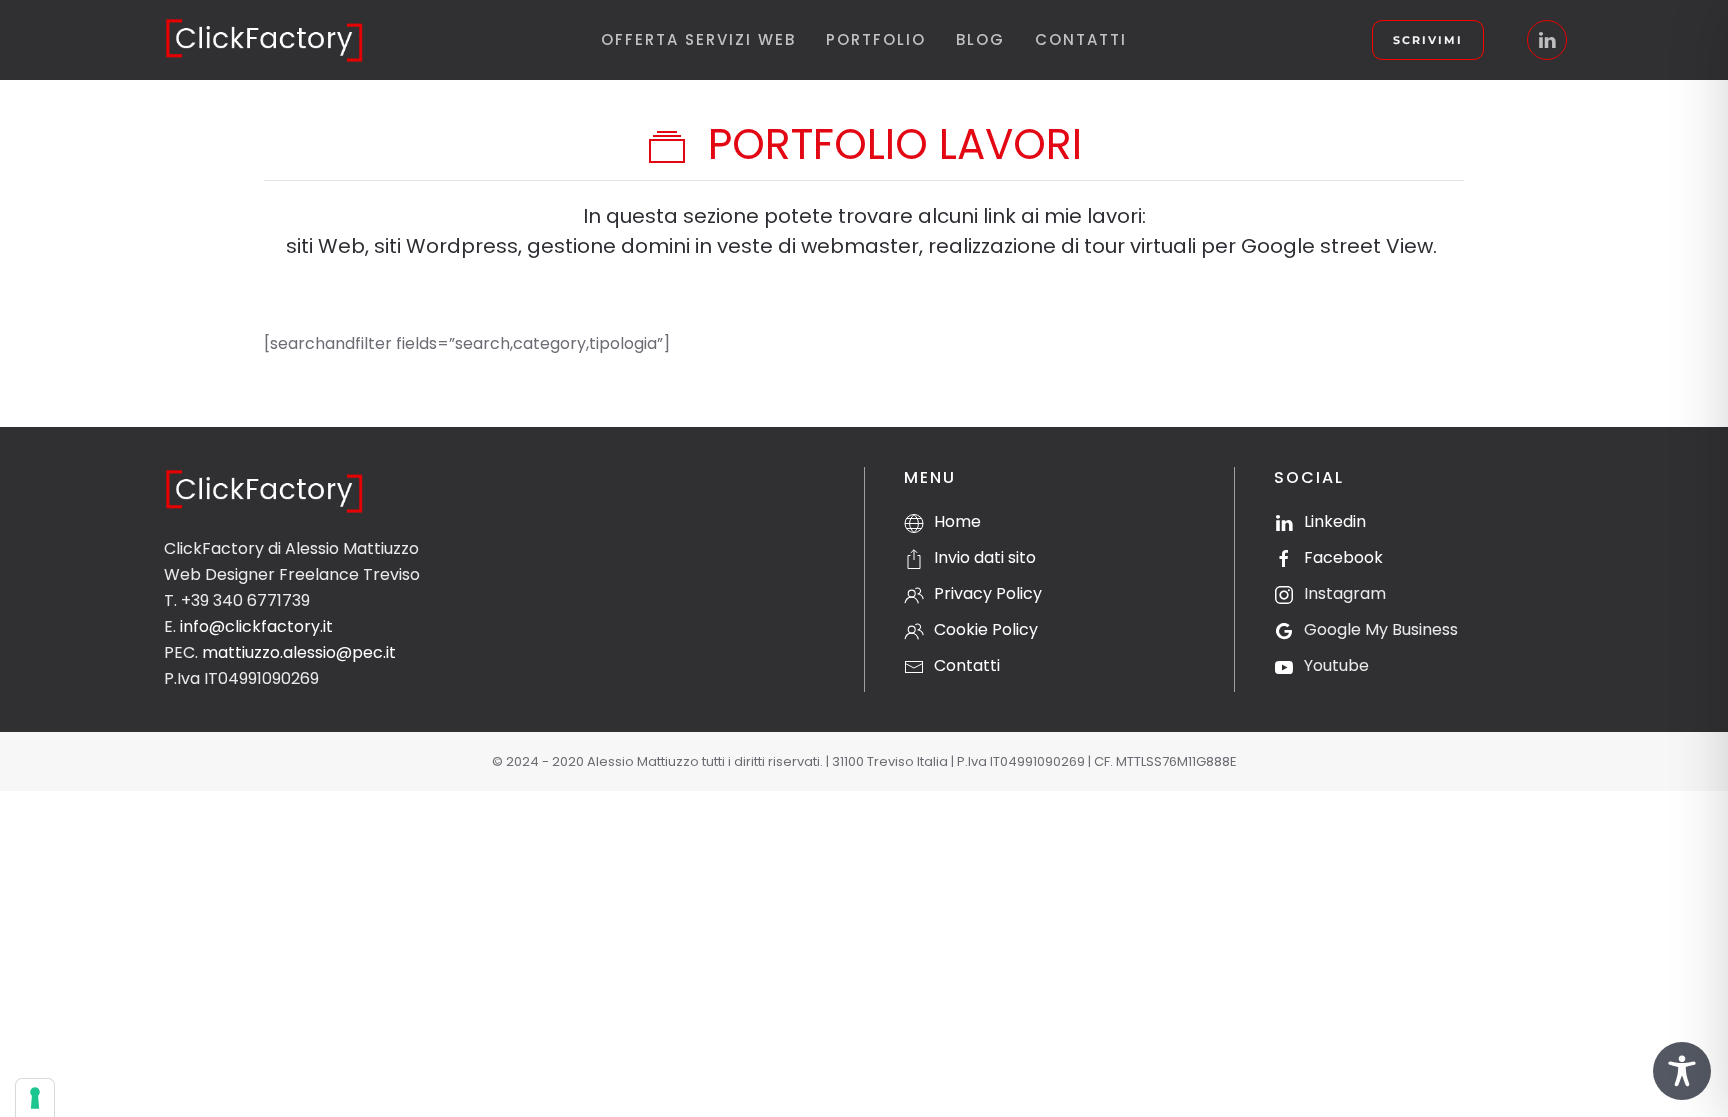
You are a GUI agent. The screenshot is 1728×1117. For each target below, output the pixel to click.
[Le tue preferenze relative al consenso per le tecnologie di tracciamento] (35, 1098)
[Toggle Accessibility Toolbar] (1682, 1071)
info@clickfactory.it (256, 626)
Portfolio (876, 39)
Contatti (1081, 39)
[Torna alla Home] (264, 40)
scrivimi (1428, 40)
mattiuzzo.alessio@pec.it (299, 652)
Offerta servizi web (698, 39)
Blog (980, 39)
